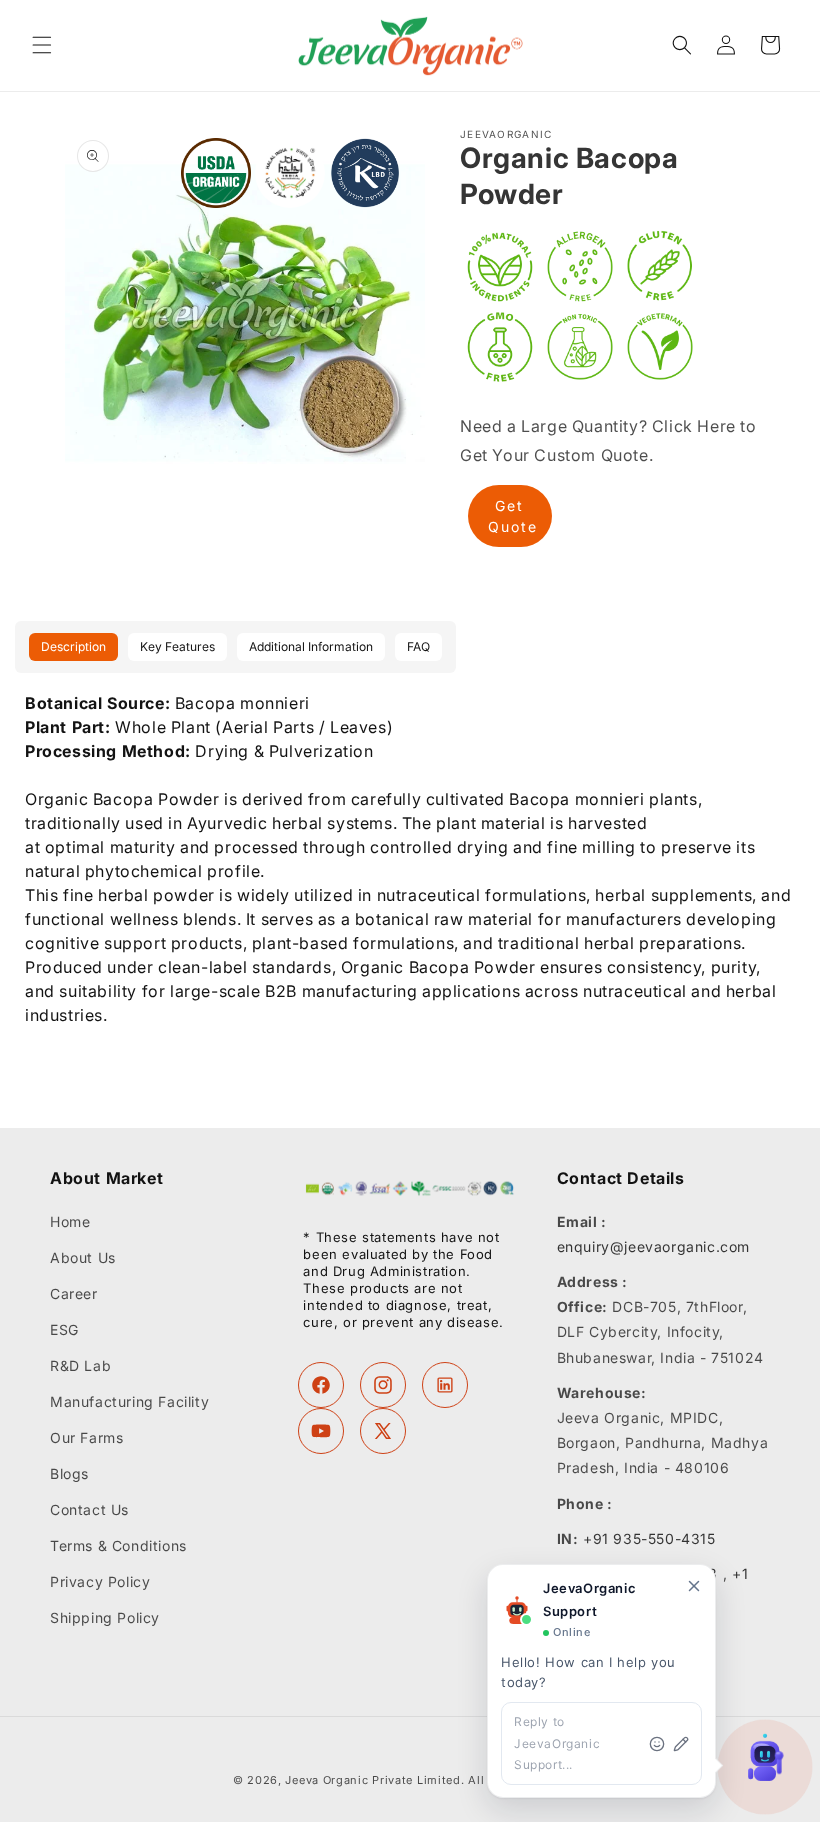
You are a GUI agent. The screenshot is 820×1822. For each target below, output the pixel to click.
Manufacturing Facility (129, 1401)
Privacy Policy (100, 1581)
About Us (83, 1257)
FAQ (418, 646)
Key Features (177, 646)
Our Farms (86, 1437)
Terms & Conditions (118, 1545)
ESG (64, 1329)
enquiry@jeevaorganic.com (653, 1246)
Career (74, 1293)
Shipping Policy (105, 1617)
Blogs (69, 1473)
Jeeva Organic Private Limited (372, 1780)
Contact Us (89, 1509)
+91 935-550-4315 (649, 1538)
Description (73, 646)
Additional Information (311, 646)
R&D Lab (80, 1365)
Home (70, 1222)
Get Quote (513, 516)
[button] (42, 45)
